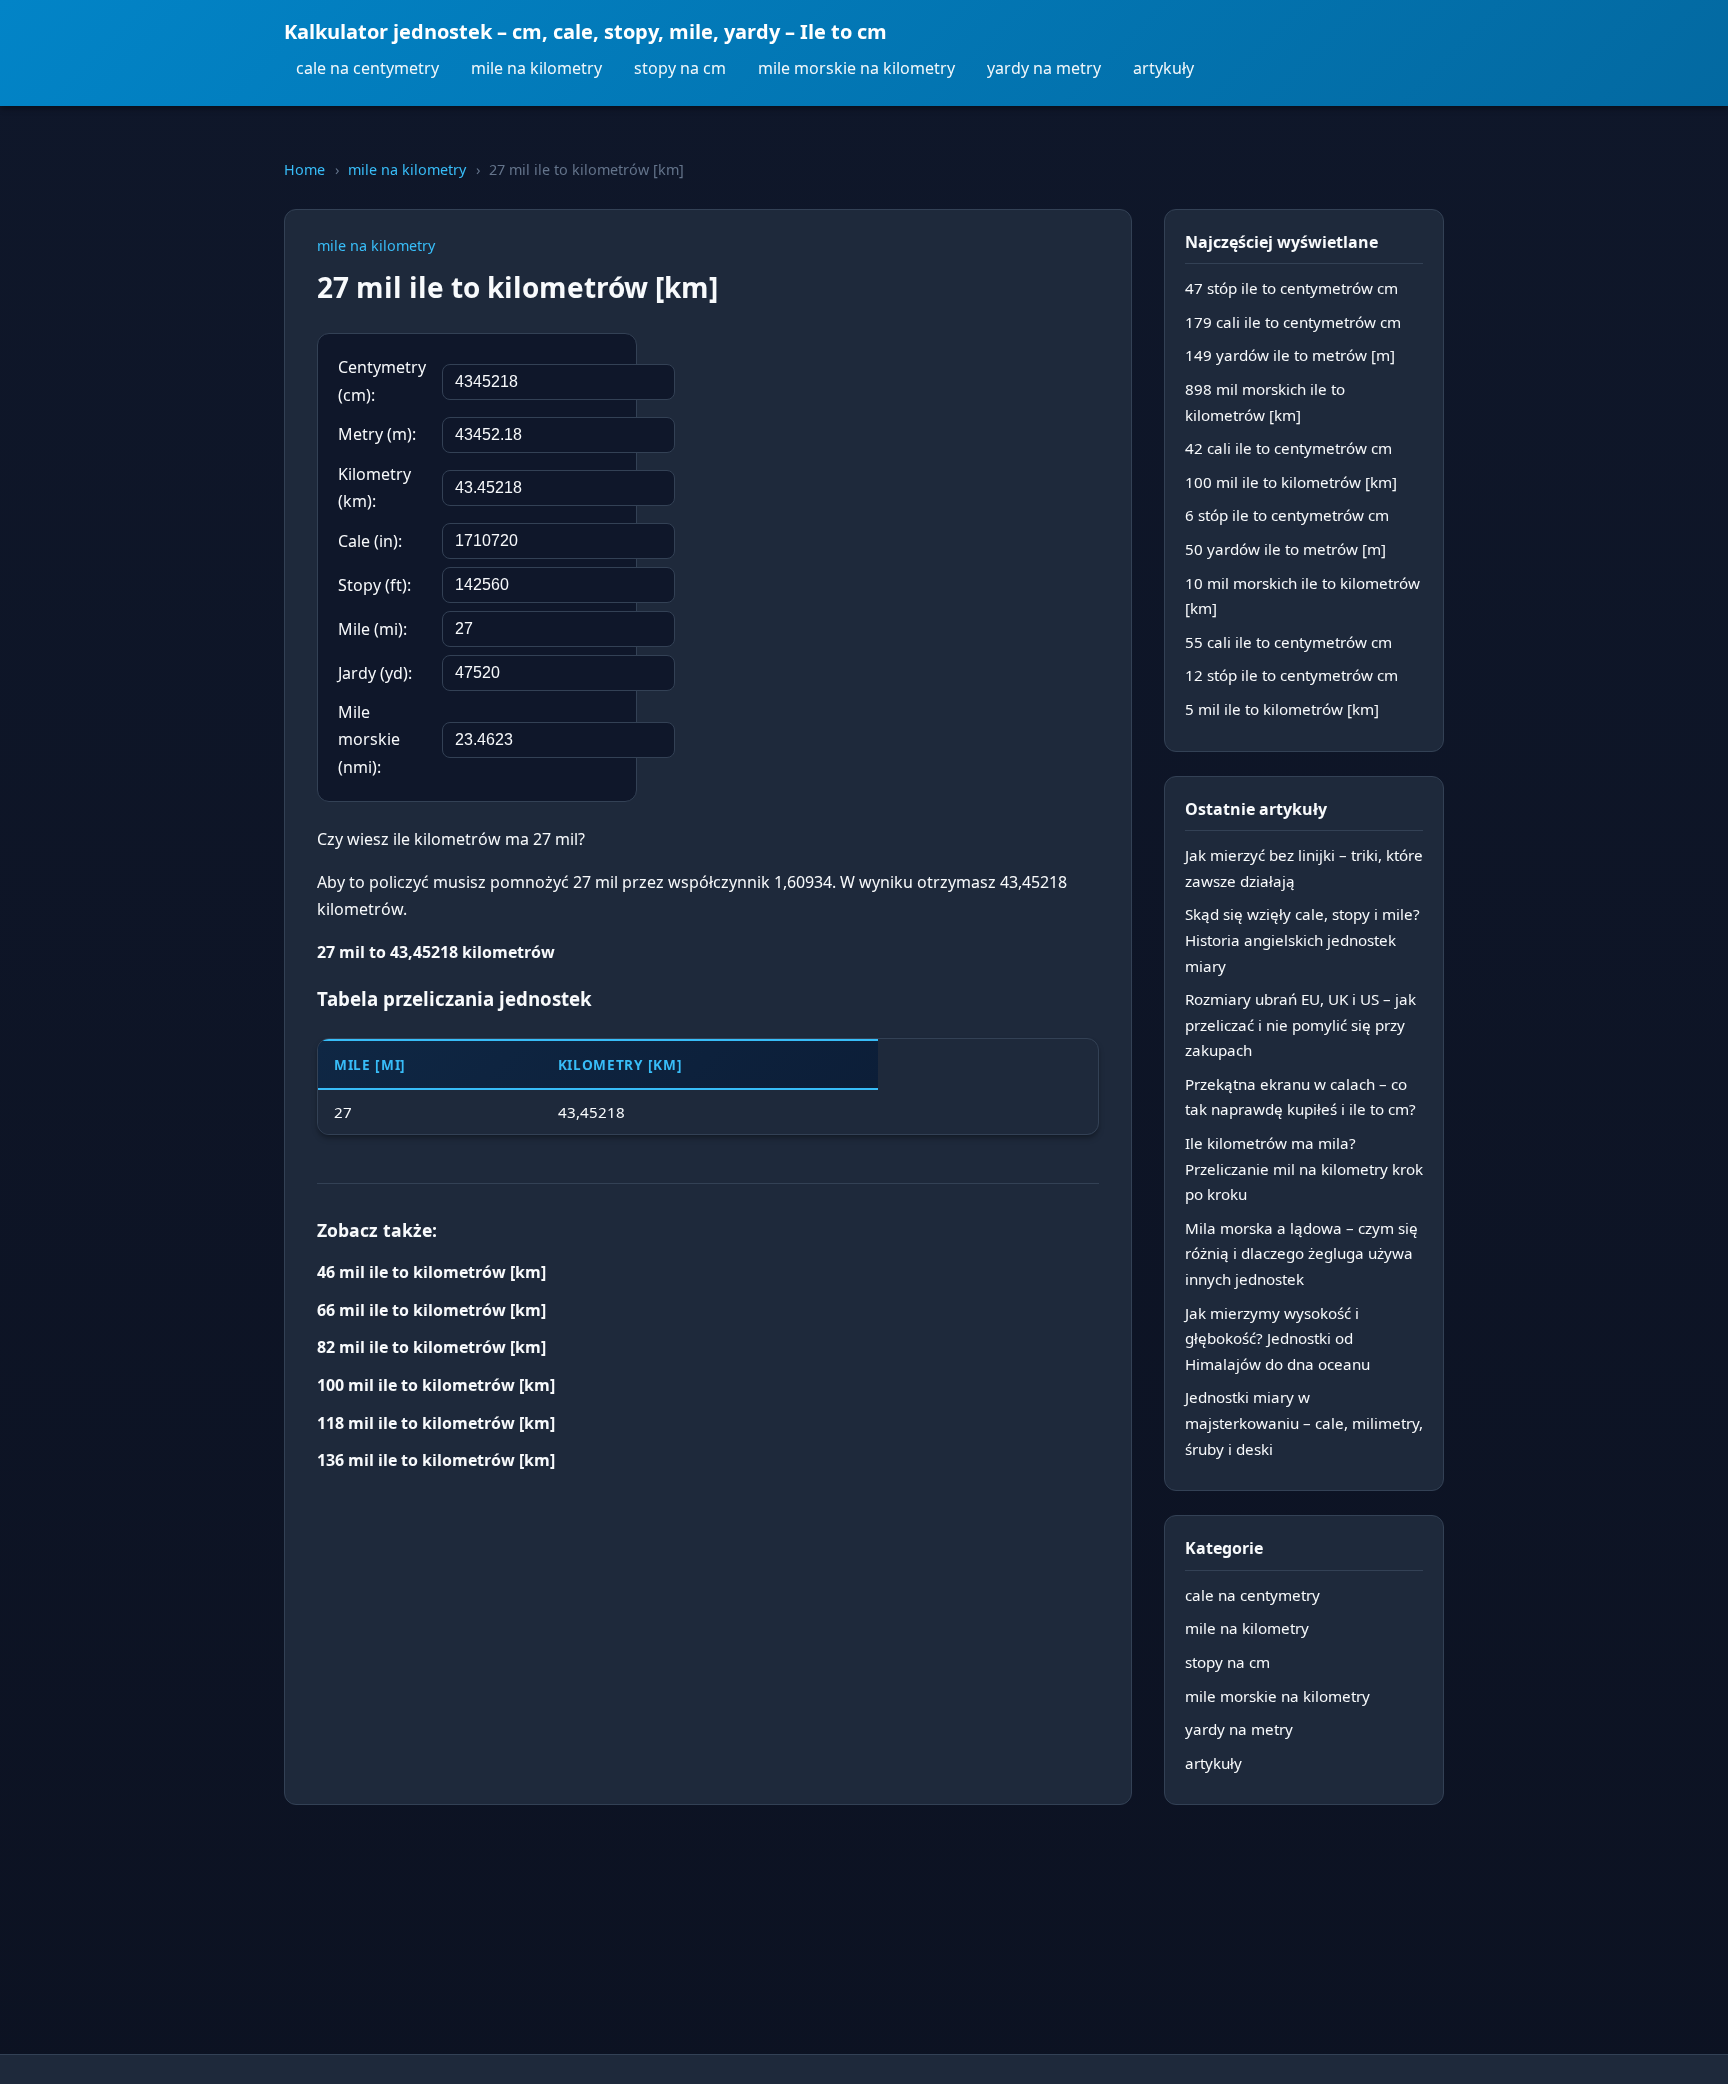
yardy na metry (1044, 68)
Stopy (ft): (374, 585)
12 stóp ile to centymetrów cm (1291, 675)
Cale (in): (370, 541)
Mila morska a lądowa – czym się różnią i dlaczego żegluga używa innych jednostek (1301, 1253)
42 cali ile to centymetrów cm (1288, 448)
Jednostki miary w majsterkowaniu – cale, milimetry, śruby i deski (1304, 1422)
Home (304, 169)
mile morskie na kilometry (856, 68)
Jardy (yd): (375, 673)
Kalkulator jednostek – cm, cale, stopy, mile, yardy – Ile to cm (585, 31)
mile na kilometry (536, 68)
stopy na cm (680, 68)
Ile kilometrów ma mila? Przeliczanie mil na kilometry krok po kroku (1304, 1168)
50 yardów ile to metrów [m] (1285, 549)
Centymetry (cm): (382, 380)
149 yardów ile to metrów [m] (1290, 355)
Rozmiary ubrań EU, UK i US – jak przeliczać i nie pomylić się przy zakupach (1300, 1024)
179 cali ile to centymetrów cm (1293, 322)
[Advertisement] (949, 463)
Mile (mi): (372, 629)
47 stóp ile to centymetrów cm (1291, 288)
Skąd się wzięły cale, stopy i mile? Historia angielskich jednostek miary (1302, 939)
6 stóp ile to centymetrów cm (1287, 515)
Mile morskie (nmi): (369, 739)
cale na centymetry (367, 68)
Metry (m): (377, 434)
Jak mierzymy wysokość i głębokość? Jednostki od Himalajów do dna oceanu (1277, 1338)
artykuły (1163, 68)
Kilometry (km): (374, 487)
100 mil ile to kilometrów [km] (1291, 482)
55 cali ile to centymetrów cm (1288, 642)
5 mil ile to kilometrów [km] (1282, 709)
